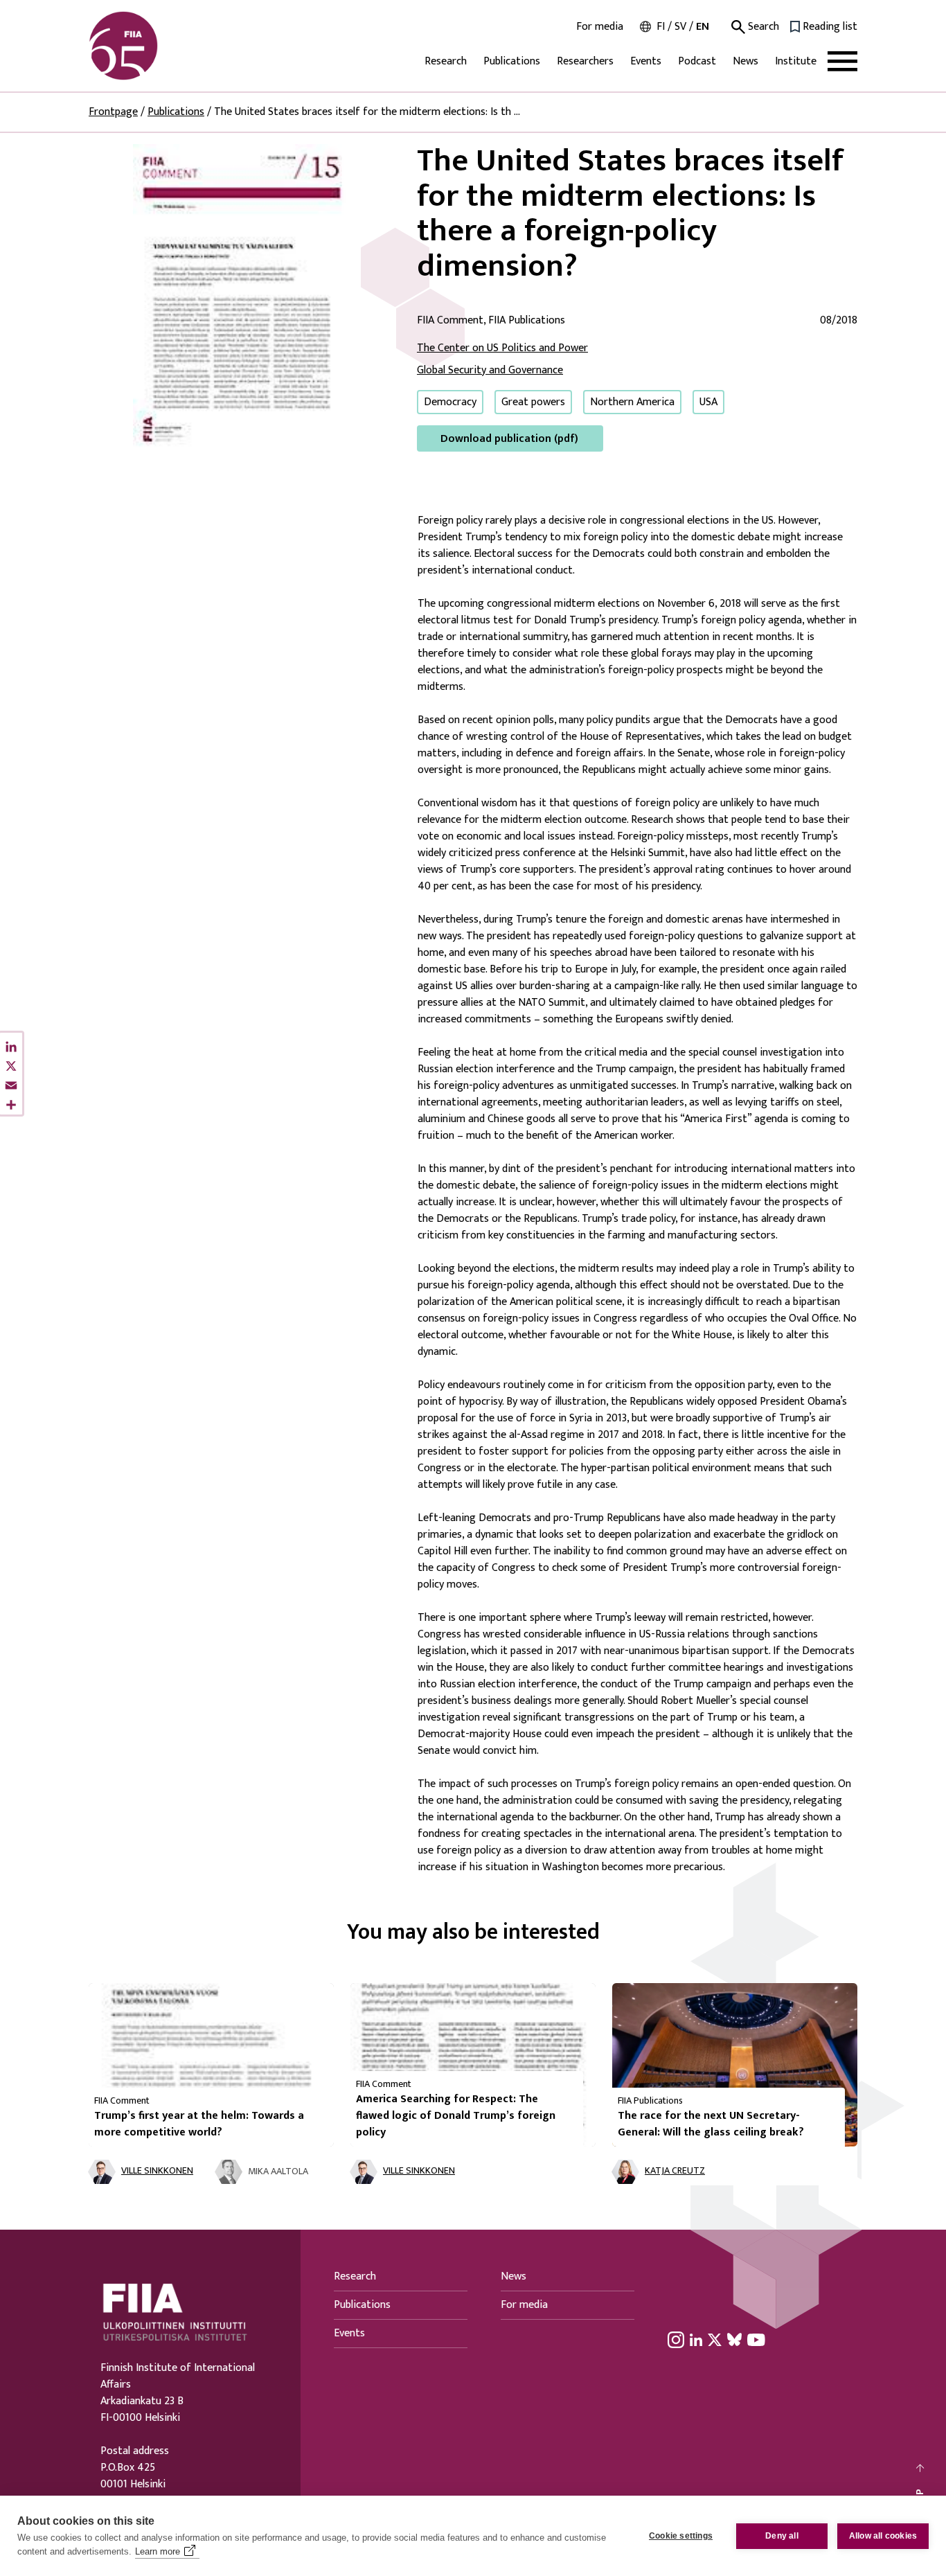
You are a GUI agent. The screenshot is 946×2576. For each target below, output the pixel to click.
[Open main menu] (842, 61)
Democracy (450, 402)
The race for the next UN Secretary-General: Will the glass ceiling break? (711, 2124)
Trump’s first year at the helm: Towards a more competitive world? (199, 2124)
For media (600, 27)
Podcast (697, 61)
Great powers (533, 402)
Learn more (158, 2551)
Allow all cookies (883, 2536)
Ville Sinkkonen (157, 2171)
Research (446, 61)
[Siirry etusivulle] (155, 46)
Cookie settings (681, 2536)
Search (762, 27)
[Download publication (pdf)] (242, 297)
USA (708, 402)
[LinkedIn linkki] (696, 2340)
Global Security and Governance (490, 370)
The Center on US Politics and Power (502, 348)
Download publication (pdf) (509, 439)
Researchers (585, 61)
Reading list (830, 27)
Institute (796, 61)
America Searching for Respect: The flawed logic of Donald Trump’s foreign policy (456, 2116)
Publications (512, 61)
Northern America (632, 402)
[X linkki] (715, 2340)
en (703, 27)
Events (646, 61)
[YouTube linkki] (756, 2340)
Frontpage (113, 112)
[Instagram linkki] (676, 2340)
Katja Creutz (675, 2171)
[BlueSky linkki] (734, 2340)
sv (680, 27)
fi (661, 27)
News (746, 61)
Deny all (782, 2536)
